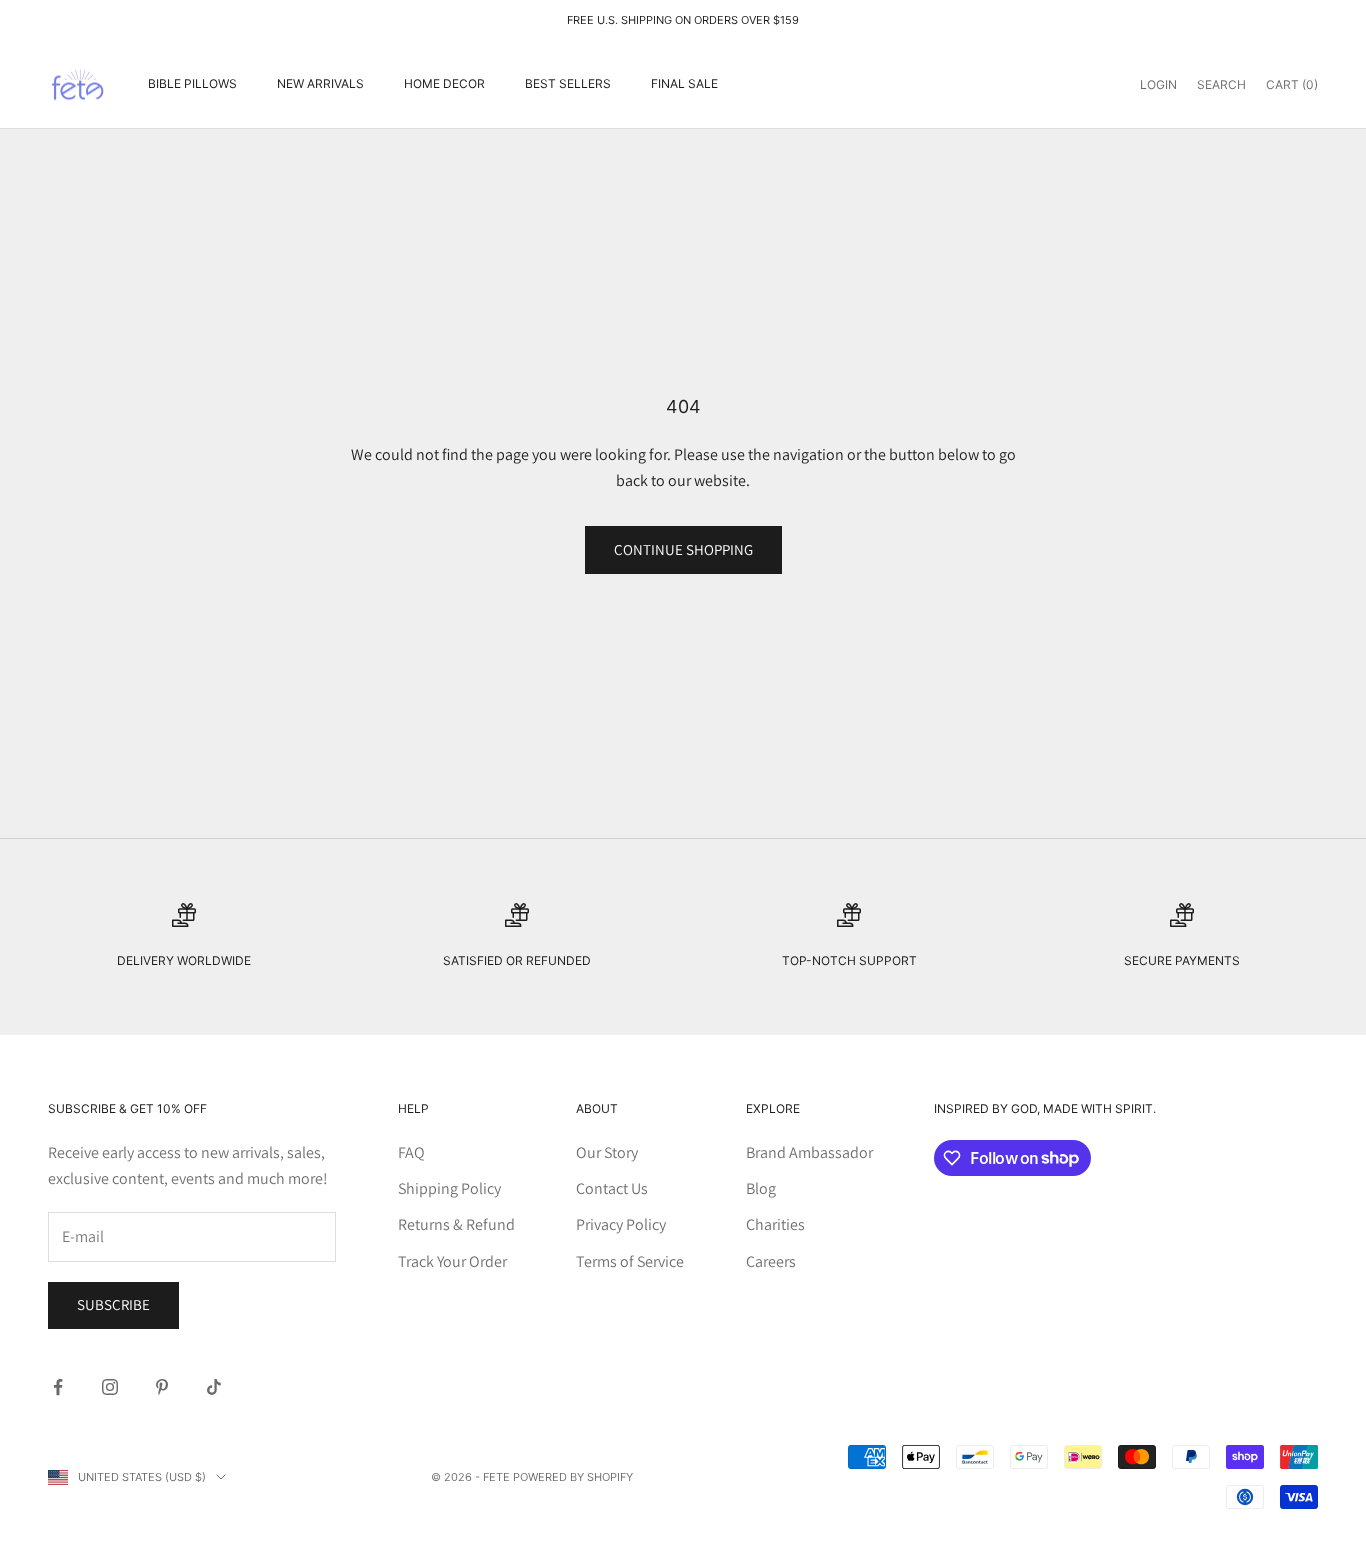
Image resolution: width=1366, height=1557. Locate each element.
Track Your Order (452, 1261)
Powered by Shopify (573, 1477)
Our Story (607, 1152)
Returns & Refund (456, 1224)
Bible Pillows (192, 83)
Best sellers (568, 83)
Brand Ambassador (809, 1152)
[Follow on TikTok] (214, 1387)
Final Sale (684, 83)
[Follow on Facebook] (58, 1387)
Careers (771, 1261)
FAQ (411, 1152)
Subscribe (113, 1304)
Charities (775, 1224)
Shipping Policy (449, 1188)
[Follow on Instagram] (110, 1387)
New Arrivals (320, 83)
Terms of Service (630, 1261)
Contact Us (612, 1188)
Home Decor (444, 83)
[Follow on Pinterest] (162, 1387)
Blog (761, 1188)
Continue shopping (683, 549)
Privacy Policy (621, 1224)
